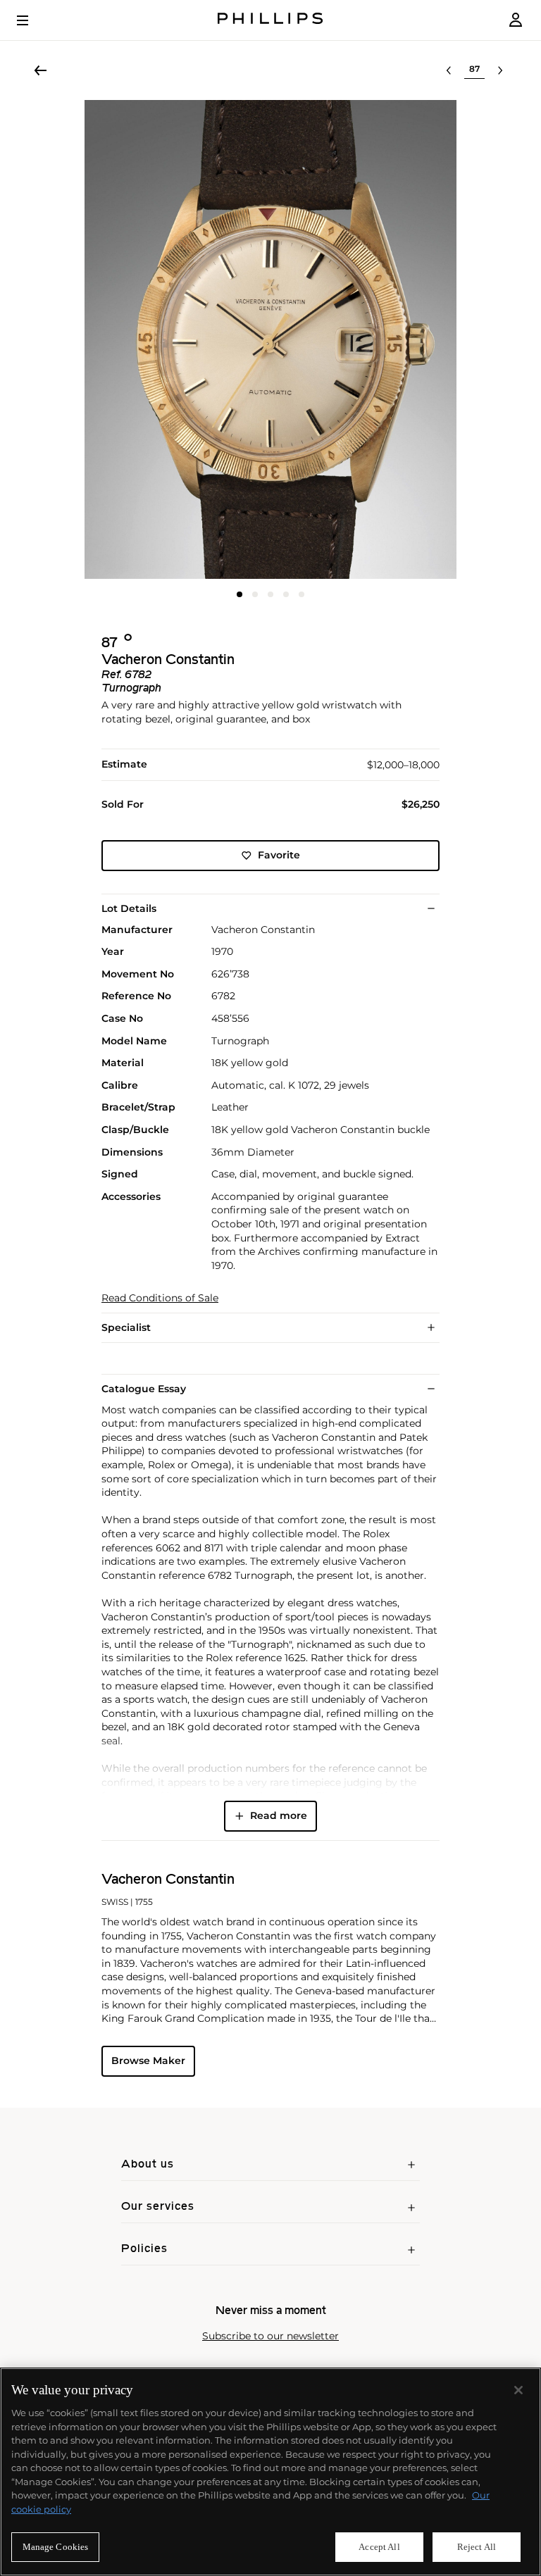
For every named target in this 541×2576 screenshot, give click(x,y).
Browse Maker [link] (148, 2061)
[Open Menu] (32, 20)
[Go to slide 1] (240, 594)
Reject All (477, 2547)
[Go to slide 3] (270, 594)
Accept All (379, 2547)
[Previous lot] (449, 70)
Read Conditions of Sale (160, 1298)
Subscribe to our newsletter (270, 2336)
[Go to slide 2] (255, 594)
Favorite (279, 855)
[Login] (516, 20)
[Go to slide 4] (286, 594)
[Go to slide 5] (301, 594)
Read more (279, 1815)
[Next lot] (500, 70)
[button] (270, 339)
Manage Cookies (56, 2547)
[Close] (518, 2390)
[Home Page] (270, 20)
